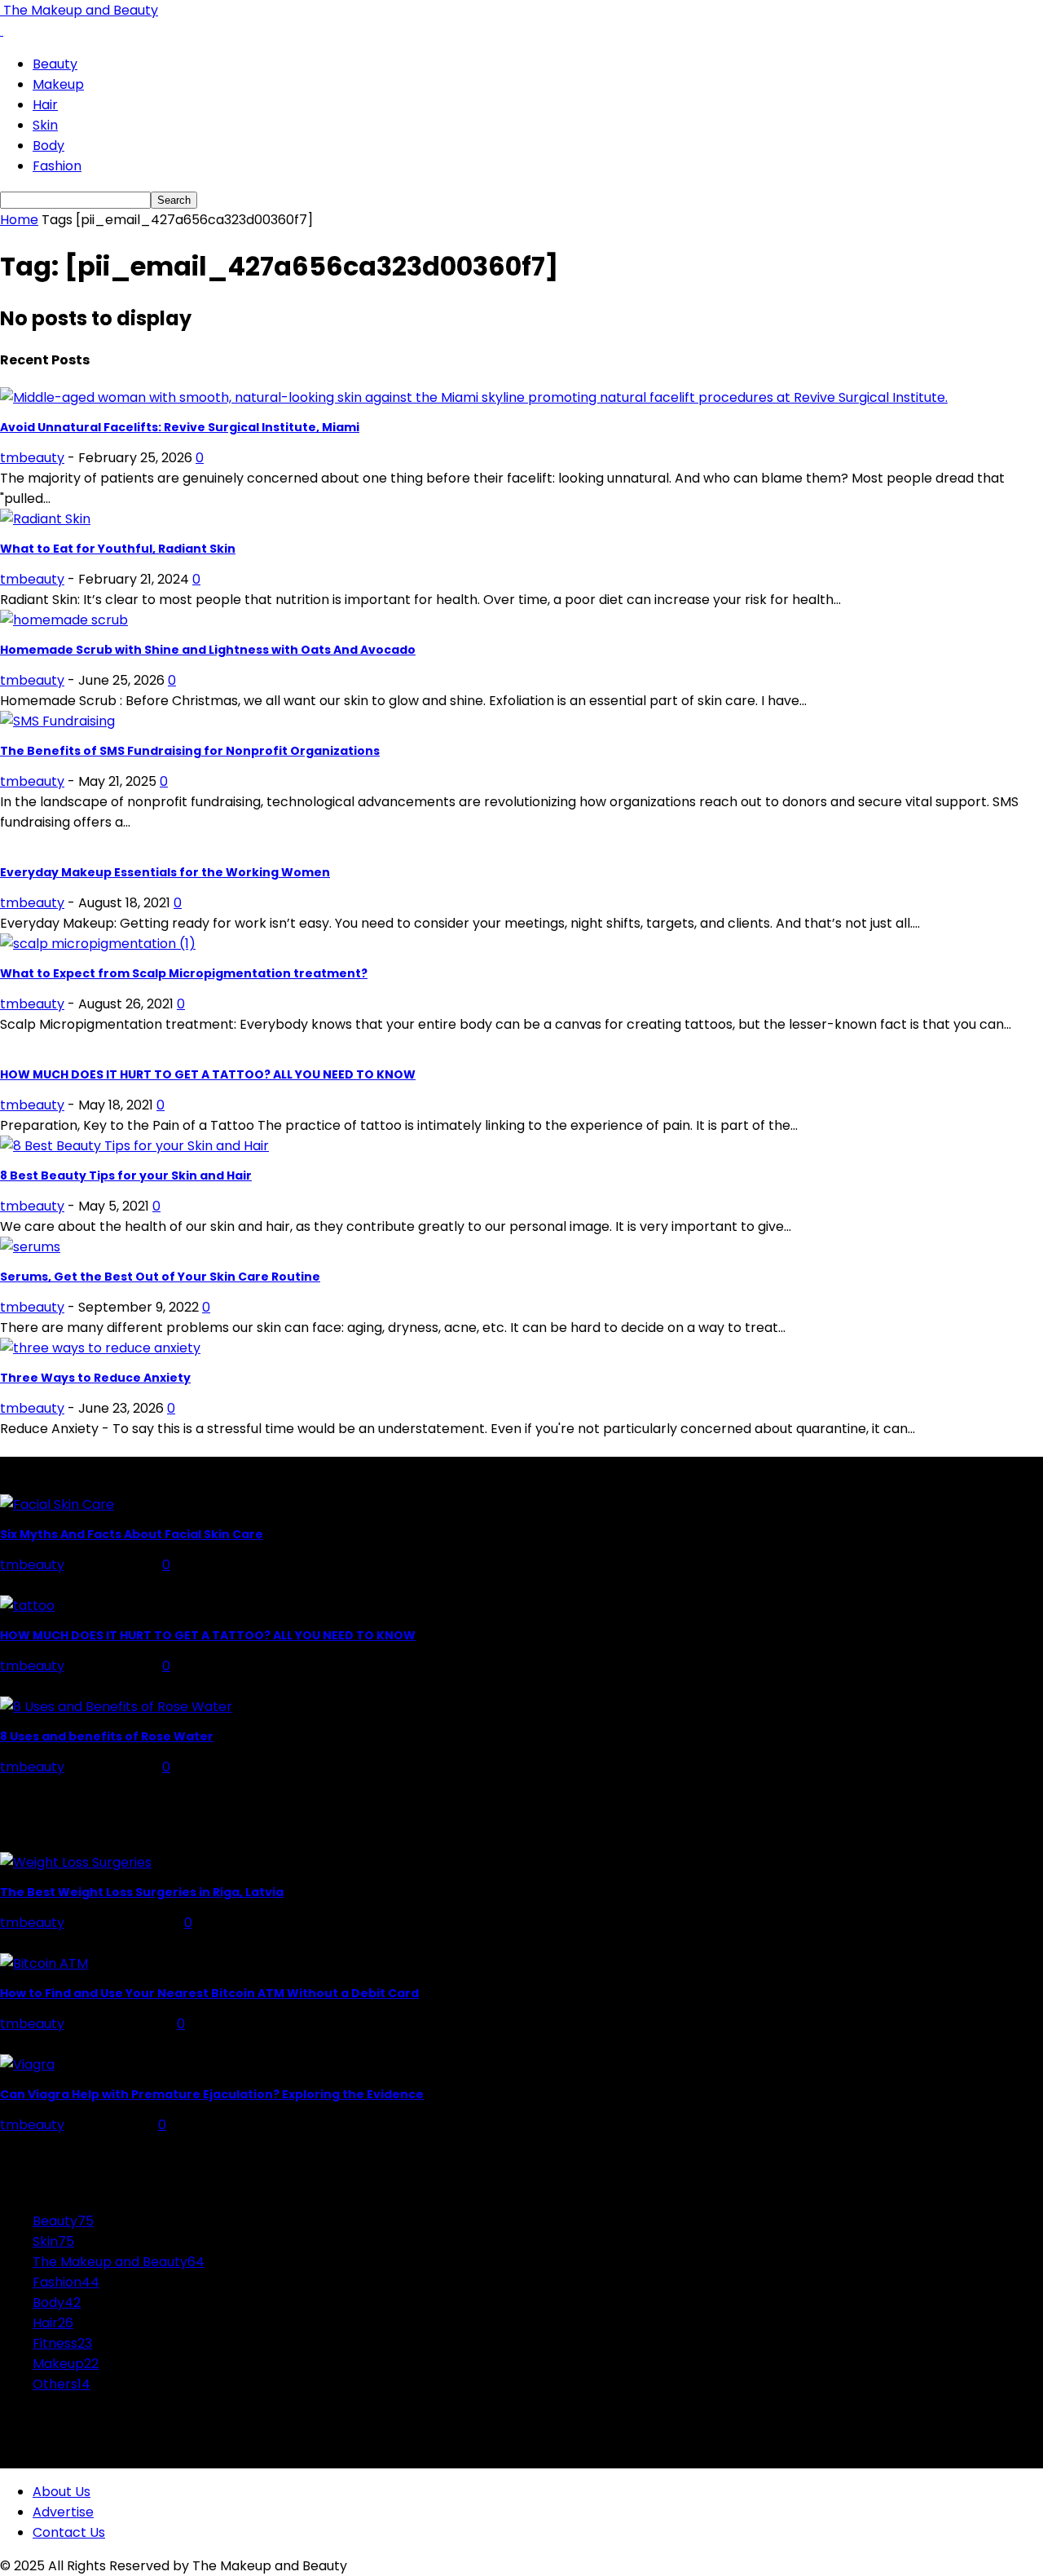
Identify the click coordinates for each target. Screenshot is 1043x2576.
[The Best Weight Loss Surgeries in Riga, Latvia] (76, 1862)
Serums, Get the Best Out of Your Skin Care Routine (160, 1277)
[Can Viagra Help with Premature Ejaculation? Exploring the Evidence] (27, 2064)
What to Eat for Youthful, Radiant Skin (118, 549)
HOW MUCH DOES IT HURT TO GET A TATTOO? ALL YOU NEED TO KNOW (208, 1074)
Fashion (57, 166)
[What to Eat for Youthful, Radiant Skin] (45, 519)
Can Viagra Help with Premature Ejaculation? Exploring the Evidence (212, 2094)
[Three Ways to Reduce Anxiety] (100, 1348)
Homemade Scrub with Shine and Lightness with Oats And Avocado (208, 650)
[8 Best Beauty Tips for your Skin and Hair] (134, 1146)
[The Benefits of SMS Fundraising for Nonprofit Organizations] (57, 721)
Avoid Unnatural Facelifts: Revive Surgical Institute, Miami (180, 427)
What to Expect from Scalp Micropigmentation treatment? (184, 973)
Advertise (63, 2512)
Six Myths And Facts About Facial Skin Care (132, 1534)
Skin (45, 125)
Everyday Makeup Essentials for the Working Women (165, 872)
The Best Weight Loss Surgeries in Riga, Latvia (142, 1892)
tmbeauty (32, 458)
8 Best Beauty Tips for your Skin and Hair (126, 1176)
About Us (62, 2492)
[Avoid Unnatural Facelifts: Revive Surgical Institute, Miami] (474, 397)
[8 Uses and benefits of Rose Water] (116, 1707)
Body (48, 146)
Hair (45, 105)
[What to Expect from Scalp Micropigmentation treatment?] (98, 944)
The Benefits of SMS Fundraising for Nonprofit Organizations (190, 751)
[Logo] (2, 31)
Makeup (58, 84)
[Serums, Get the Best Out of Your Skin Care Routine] (30, 1247)
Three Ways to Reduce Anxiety (95, 1378)
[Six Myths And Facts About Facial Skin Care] (57, 1504)
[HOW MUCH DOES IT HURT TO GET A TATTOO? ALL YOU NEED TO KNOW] (27, 1606)
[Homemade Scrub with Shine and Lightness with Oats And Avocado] (64, 620)
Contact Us (69, 2532)
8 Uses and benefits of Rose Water (107, 1736)
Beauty (55, 64)
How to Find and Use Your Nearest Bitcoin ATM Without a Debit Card (209, 1993)
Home (19, 220)
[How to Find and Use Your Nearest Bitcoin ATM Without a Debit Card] (44, 1963)
